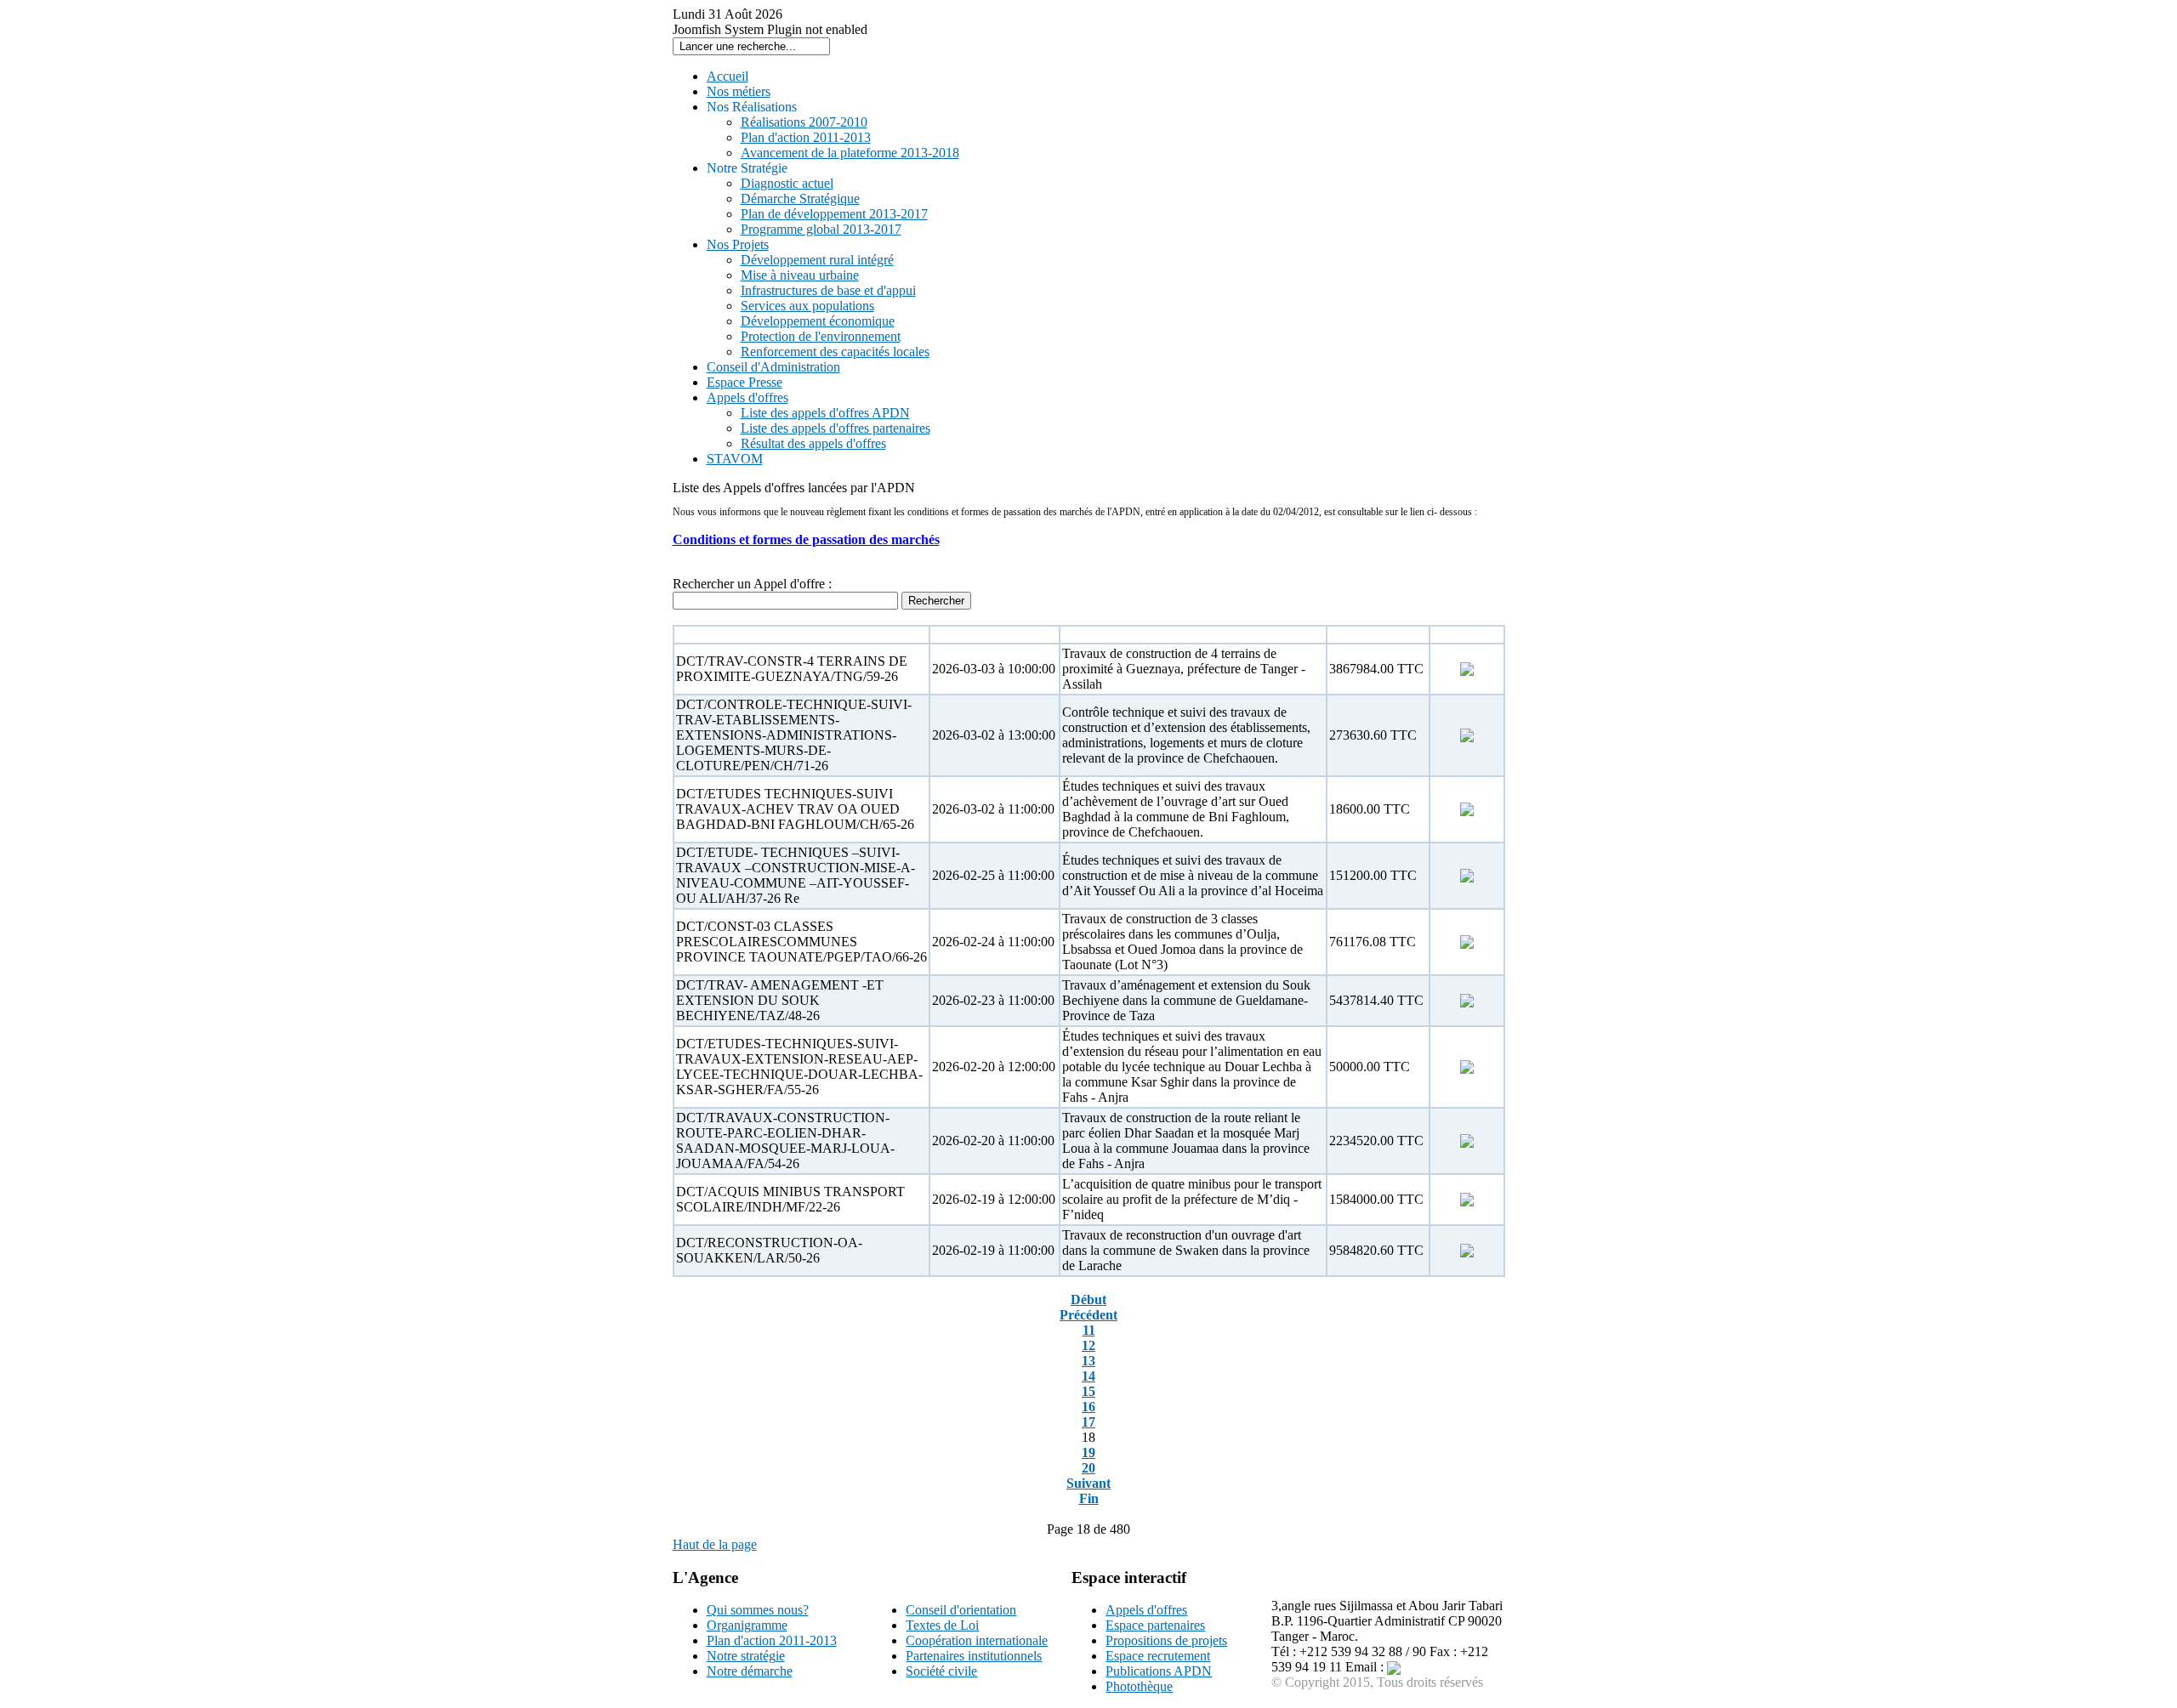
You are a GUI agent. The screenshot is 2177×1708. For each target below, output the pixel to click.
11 (1089, 1330)
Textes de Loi (942, 1625)
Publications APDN (1159, 1671)
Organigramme (747, 1625)
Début (1088, 1299)
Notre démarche (750, 1671)
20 (1088, 1468)
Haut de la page (715, 1544)
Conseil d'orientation (961, 1610)
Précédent (1088, 1315)
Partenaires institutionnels (974, 1656)
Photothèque (1139, 1686)
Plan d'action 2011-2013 (772, 1640)
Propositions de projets (1166, 1640)
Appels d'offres (1146, 1610)
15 (1088, 1391)
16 (1088, 1407)
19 (1088, 1453)
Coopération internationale (977, 1640)
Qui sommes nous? (758, 1610)
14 (1088, 1376)
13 (1088, 1361)
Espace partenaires (1155, 1625)
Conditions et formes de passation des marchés (806, 539)
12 (1088, 1345)
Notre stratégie (746, 1656)
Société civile (941, 1671)
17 (1088, 1422)
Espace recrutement (1158, 1656)
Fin (1089, 1498)
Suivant (1088, 1483)
